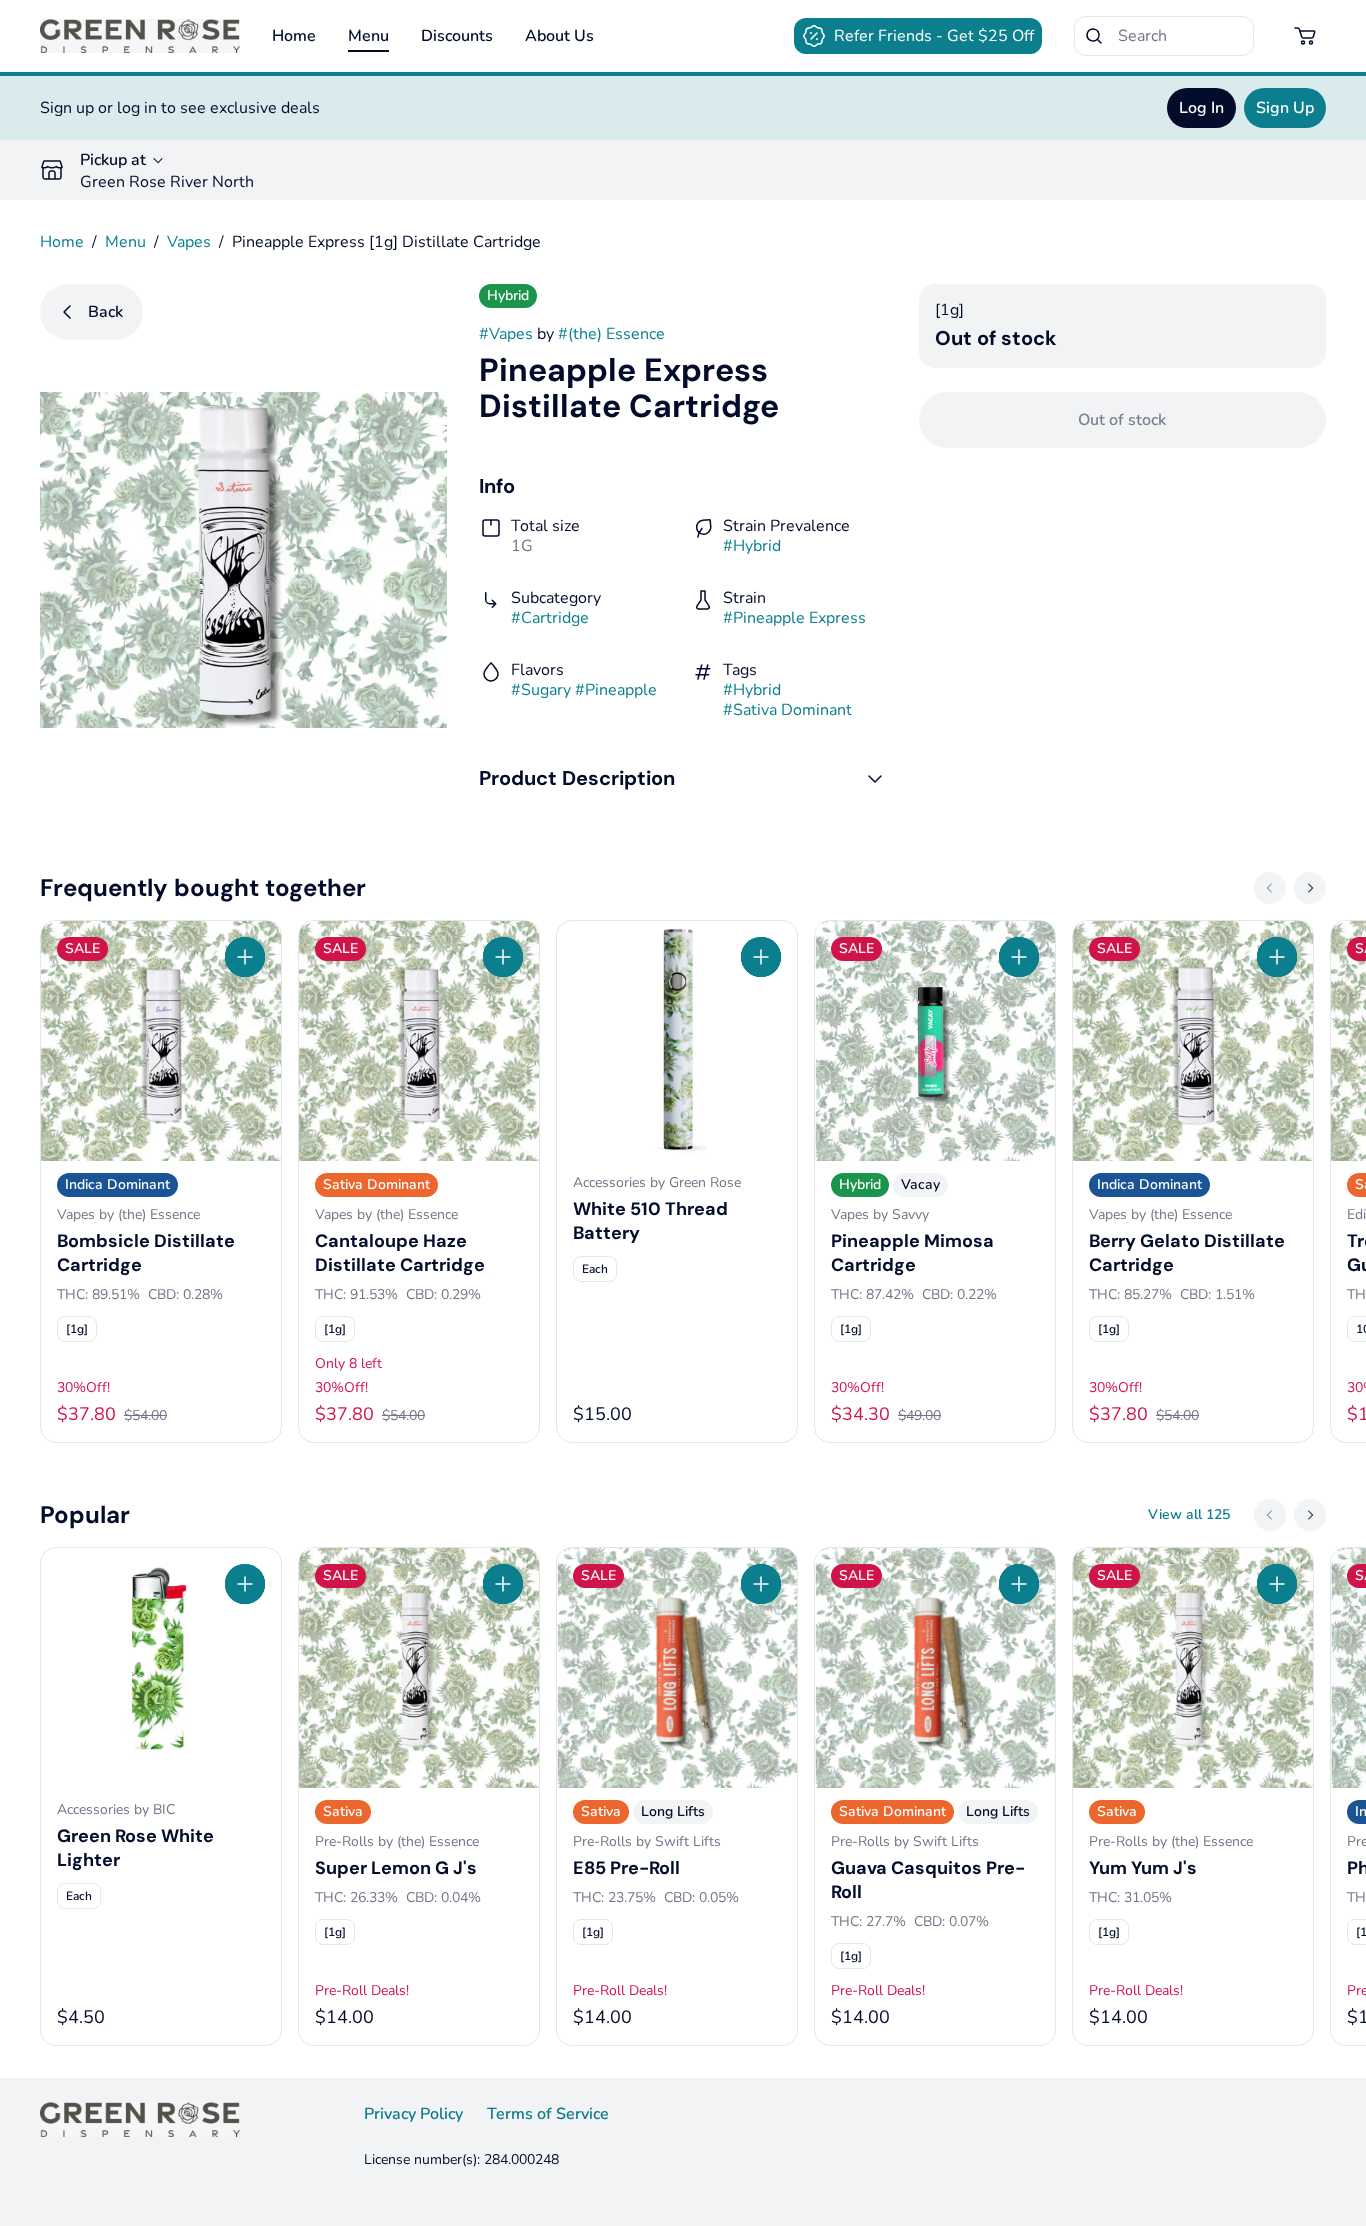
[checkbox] (77, 1329)
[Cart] (1306, 36)
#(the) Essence (611, 334)
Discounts (457, 36)
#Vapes (506, 334)
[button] (682, 778)
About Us (559, 36)
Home (294, 36)
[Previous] (1270, 888)
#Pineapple (616, 690)
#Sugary (541, 690)
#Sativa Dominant (787, 710)
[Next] (1310, 888)
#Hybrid (752, 546)
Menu (368, 36)
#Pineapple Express (794, 618)
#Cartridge (550, 618)
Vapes (189, 242)
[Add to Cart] (245, 957)
